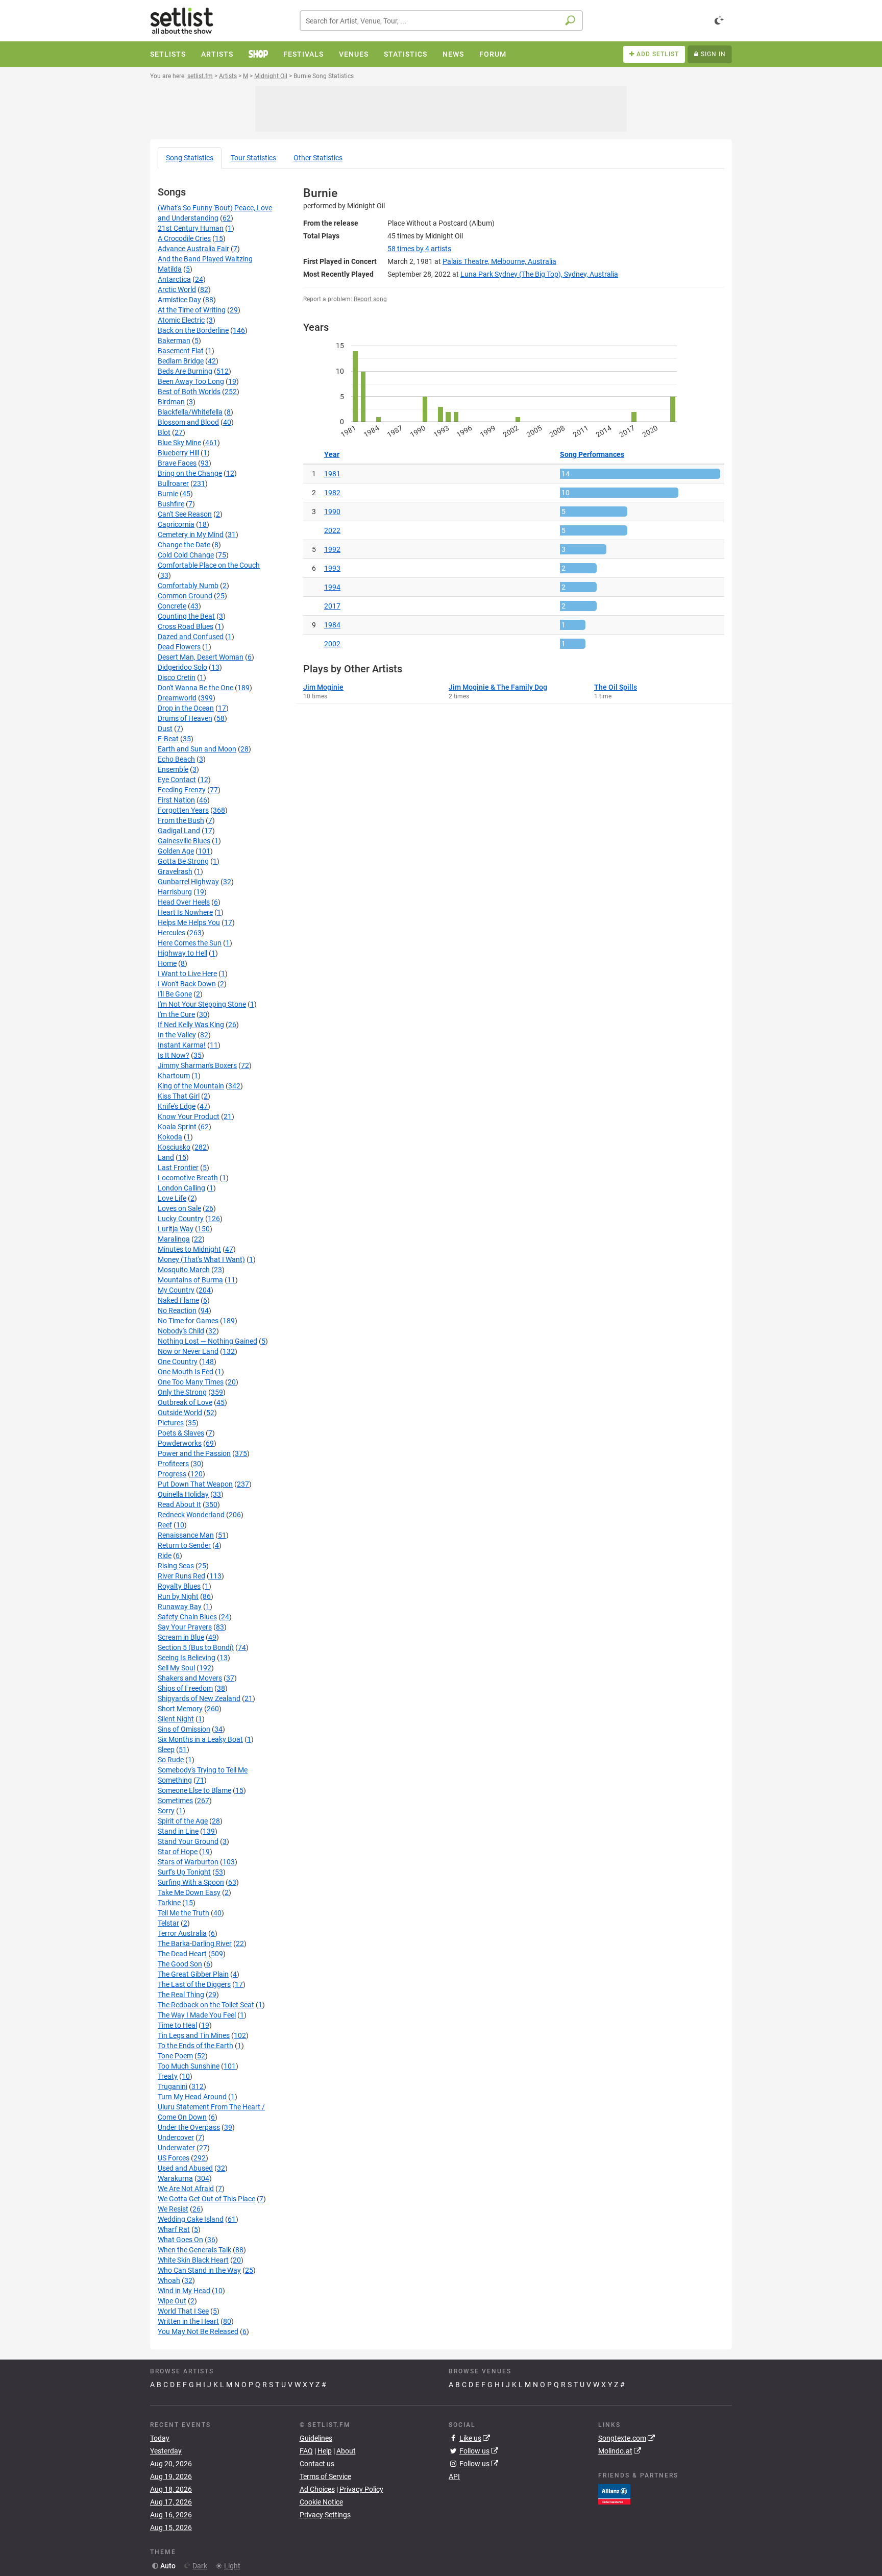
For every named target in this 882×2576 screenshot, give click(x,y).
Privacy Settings (325, 2515)
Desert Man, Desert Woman (201, 657)
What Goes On (180, 2240)
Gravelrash (175, 871)
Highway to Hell (182, 953)
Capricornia (176, 524)
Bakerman (174, 341)
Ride (165, 1556)
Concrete (172, 606)
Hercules (171, 933)
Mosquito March (184, 1270)
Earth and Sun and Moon (197, 749)
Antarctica (174, 279)
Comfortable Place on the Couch (209, 565)
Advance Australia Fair (193, 249)
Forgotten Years (183, 810)
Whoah (169, 2280)
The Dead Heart (182, 1954)
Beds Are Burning (185, 371)
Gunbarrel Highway (188, 882)
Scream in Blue (181, 1637)
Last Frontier (178, 1168)
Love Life (172, 1198)
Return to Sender (184, 1545)
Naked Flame (178, 1300)
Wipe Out (172, 2301)
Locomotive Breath (188, 1178)
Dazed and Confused (191, 637)
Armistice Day (179, 300)
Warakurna (175, 2178)
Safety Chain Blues (187, 1617)
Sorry (166, 1811)
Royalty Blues (179, 1586)
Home (167, 963)
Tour (253, 158)
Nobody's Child (181, 1331)
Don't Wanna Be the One (195, 688)
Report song (370, 299)
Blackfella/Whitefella (190, 412)
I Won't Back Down (187, 984)
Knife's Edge (177, 1106)
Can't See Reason (185, 514)
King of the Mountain (191, 1086)
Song (190, 158)
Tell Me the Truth (183, 1913)
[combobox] (441, 21)
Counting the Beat (186, 616)
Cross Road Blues (186, 626)
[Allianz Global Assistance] (614, 2493)
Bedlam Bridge (181, 361)
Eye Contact (177, 780)
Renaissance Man (186, 1535)
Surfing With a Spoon (191, 1882)
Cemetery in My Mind (191, 534)
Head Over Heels (184, 902)
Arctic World (177, 289)
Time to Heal (177, 2025)
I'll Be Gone (175, 994)
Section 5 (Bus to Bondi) (196, 1647)
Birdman (171, 402)
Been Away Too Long (191, 381)
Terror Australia (182, 1933)
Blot (164, 432)
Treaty (168, 2076)
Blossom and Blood (188, 422)
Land (166, 1157)
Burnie (168, 494)
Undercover (176, 2137)
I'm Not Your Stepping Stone (202, 1004)
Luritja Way (176, 1229)
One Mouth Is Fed (186, 1372)
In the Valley (177, 1035)
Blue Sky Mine (179, 443)
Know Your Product (189, 1116)
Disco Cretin (177, 677)
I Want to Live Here (187, 974)
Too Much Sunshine (189, 2066)
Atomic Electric (181, 320)
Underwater (176, 2148)
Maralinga (174, 1239)
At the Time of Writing (192, 310)
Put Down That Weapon (195, 1484)
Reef (165, 1525)
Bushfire (171, 504)
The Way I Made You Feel (197, 2015)
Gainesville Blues (184, 841)
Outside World (180, 1413)
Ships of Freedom (185, 1688)
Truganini (173, 2086)
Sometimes (175, 1801)
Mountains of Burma (190, 1280)
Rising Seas (176, 1566)
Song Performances (592, 454)
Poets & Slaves (181, 1433)
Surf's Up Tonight (184, 1872)
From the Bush (181, 820)
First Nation (176, 800)
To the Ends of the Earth (195, 2046)
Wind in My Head (184, 2291)
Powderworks (180, 1443)
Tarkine (169, 1903)
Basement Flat (181, 351)
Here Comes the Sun (190, 943)
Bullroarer (173, 483)
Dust (165, 728)
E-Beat (168, 739)
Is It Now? (174, 1055)
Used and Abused (185, 2168)
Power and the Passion (194, 1453)
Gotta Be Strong (183, 861)
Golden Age (176, 851)
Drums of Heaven (185, 718)
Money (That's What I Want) (201, 1259)
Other (318, 158)
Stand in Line (178, 1831)
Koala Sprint (177, 1127)
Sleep (166, 1749)
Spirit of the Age (183, 1821)
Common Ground (185, 596)
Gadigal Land (179, 831)
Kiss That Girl (179, 1096)
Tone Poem (175, 2056)
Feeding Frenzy (182, 790)
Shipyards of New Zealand (199, 1698)
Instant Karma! (182, 1045)
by (419, 249)
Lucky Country (181, 1219)
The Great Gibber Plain (193, 1974)
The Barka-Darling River (195, 1943)
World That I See (183, 2311)
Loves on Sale (179, 1208)
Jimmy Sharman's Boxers (197, 1065)
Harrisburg (175, 892)
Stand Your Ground (188, 1841)
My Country (176, 1290)
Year (332, 454)
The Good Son (180, 1964)
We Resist (173, 2209)
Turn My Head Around (192, 2097)
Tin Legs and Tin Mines (194, 2035)
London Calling (181, 1188)
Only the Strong (182, 1392)
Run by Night (178, 1596)
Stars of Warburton (188, 1862)
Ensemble (173, 769)
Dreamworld (177, 698)
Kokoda (170, 1137)
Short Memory (180, 1709)
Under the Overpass (189, 2127)
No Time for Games (188, 1321)
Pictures (171, 1423)
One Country (178, 1362)
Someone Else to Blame (194, 1790)
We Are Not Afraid (186, 2189)
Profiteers (173, 1464)
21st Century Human (191, 228)
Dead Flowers (179, 647)
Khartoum (174, 1076)
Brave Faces (177, 463)
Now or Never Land (188, 1351)
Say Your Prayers (185, 1627)
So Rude (171, 1760)
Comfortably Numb (188, 586)
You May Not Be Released (198, 2331)
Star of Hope (178, 1852)
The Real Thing (181, 1995)
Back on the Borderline (193, 330)
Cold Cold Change (186, 555)
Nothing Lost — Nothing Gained (207, 1341)
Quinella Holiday (183, 1494)
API (454, 2476)
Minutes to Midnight (189, 1249)
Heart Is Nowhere (185, 912)
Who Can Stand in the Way (199, 2270)
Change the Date (184, 545)
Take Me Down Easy (189, 1892)
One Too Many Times (191, 1382)
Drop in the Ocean (186, 708)
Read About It (179, 1504)
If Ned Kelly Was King (191, 1025)
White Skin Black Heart (193, 2260)
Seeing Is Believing (187, 1658)
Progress (172, 1474)
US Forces (174, 2158)
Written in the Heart (188, 2321)
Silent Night (176, 1719)
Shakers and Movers (190, 1678)
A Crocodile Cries (184, 238)
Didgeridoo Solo (182, 667)
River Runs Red (181, 1576)
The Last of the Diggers (194, 1984)
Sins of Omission (184, 1729)
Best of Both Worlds (189, 392)
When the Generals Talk (194, 2250)
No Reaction (177, 1310)
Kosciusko (174, 1147)
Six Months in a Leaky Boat (200, 1739)
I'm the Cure (176, 1014)
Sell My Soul (176, 1668)
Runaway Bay (180, 1607)
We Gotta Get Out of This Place (206, 2199)
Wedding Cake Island (191, 2219)
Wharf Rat (174, 2229)
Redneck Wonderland (191, 1515)
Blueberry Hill (178, 453)
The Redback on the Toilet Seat (206, 2005)
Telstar (168, 1923)
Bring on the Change (190, 473)
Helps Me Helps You (189, 922)
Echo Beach (176, 759)
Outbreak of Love (185, 1402)
